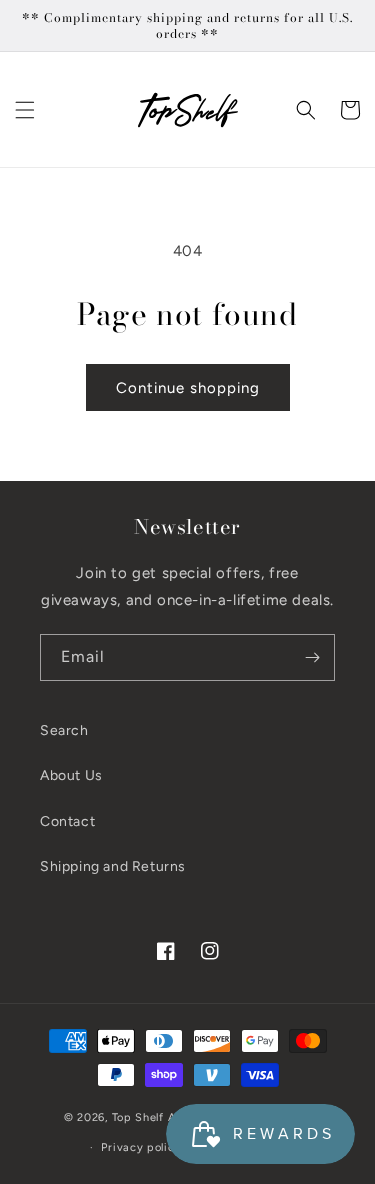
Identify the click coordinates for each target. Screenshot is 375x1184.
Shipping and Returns (113, 866)
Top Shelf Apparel (162, 1117)
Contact (67, 821)
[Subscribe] (312, 657)
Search (64, 730)
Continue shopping (188, 388)
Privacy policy (141, 1147)
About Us (71, 775)
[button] (25, 110)
